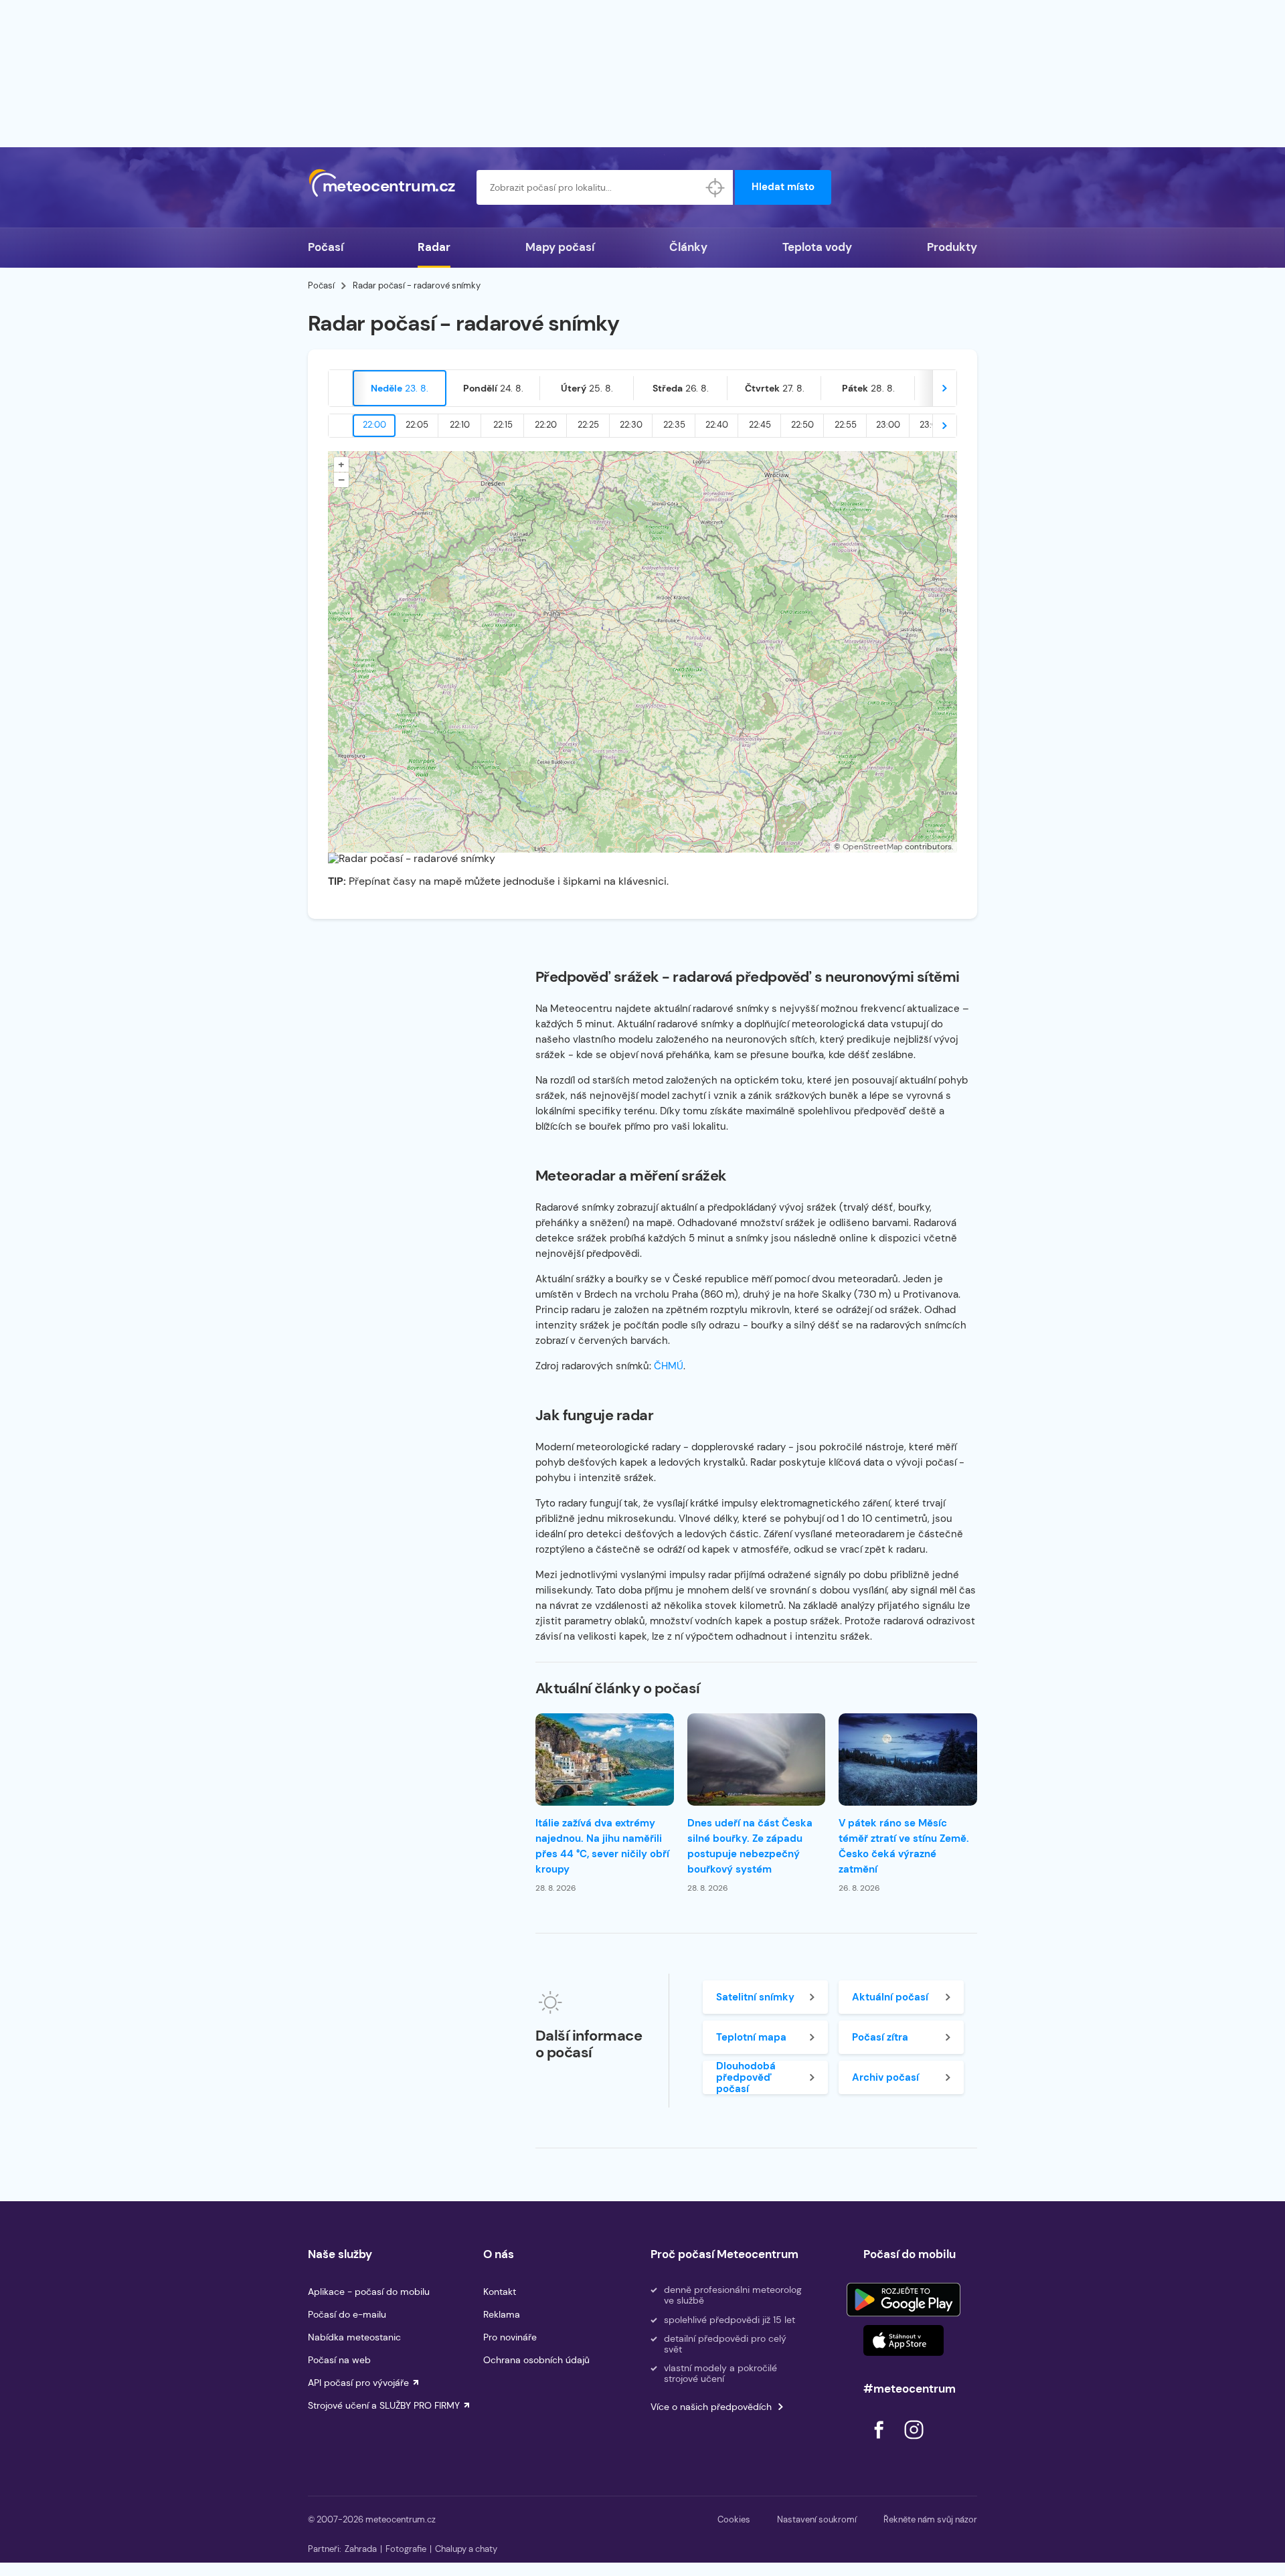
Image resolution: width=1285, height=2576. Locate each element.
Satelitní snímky (755, 1997)
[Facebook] (880, 2442)
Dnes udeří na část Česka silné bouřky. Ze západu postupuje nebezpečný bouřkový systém (750, 1846)
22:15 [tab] (503, 425)
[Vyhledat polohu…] (715, 187)
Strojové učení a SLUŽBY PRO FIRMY (384, 2405)
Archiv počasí (885, 2077)
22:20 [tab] (546, 425)
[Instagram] (914, 2442)
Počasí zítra (880, 2037)
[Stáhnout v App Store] (904, 2340)
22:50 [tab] (802, 425)
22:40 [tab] (717, 425)
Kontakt (500, 2292)
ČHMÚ (669, 1366)
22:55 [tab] (846, 425)
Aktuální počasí (890, 1997)
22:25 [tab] (588, 425)
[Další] (944, 388)
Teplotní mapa (751, 2037)
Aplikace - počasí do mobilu (369, 2292)
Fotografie (406, 2549)
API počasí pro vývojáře (358, 2383)
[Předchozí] (341, 388)
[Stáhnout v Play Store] (904, 2300)
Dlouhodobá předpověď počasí (746, 2077)
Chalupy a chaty (466, 2549)
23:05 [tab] (931, 425)
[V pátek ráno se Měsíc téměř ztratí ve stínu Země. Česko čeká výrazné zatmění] (908, 1759)
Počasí (326, 247)
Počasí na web (339, 2360)
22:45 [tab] (760, 425)
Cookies (734, 2519)
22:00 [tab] (374, 425)
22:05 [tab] (417, 425)
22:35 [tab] (674, 425)
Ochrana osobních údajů (536, 2360)
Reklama (502, 2314)
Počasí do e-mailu (347, 2314)
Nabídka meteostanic (354, 2337)
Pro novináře (510, 2337)
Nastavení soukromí (817, 2519)
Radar (434, 247)
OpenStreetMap (873, 847)
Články (688, 247)
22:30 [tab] (631, 425)
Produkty (952, 247)
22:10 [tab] (460, 425)
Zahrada (361, 2549)
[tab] (400, 388)
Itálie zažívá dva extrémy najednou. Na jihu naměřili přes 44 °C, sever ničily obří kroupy (602, 1846)
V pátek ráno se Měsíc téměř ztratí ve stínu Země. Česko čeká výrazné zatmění (904, 1846)
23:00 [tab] (888, 425)
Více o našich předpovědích (711, 2407)
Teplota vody (817, 247)
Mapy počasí (560, 247)
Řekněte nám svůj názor (930, 2519)
